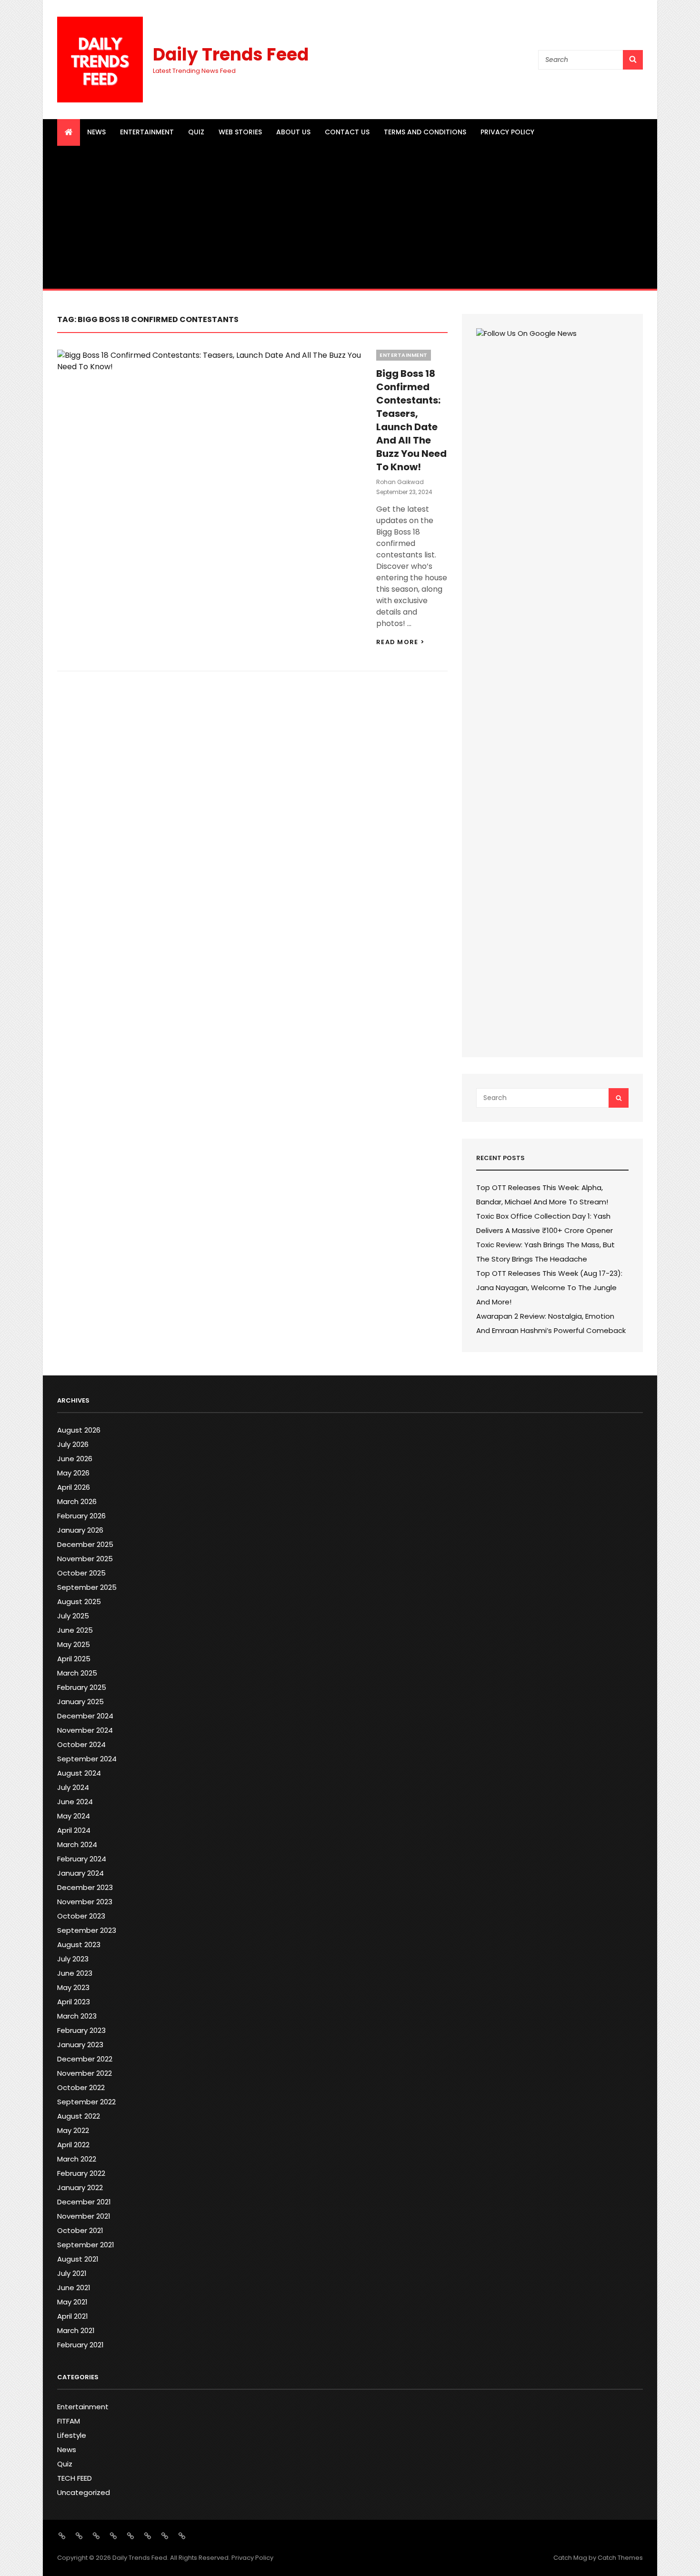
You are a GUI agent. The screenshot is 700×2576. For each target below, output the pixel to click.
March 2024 (77, 1844)
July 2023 (73, 1959)
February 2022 (81, 2173)
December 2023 (85, 1887)
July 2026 (73, 1444)
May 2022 (73, 2130)
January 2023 (80, 2045)
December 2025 (85, 1544)
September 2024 (87, 1759)
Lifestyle (72, 2435)
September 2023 (87, 1930)
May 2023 (73, 1987)
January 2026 (80, 1530)
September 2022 (86, 2102)
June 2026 (75, 1459)
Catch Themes (620, 2558)
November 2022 (85, 2073)
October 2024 (81, 1744)
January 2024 (80, 1873)
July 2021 (72, 2273)
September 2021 (86, 2245)
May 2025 (74, 1644)
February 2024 (82, 1859)
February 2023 (81, 2030)
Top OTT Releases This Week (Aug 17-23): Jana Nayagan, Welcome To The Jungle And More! (549, 1288)
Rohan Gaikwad (400, 482)
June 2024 (75, 1802)
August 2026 (79, 1430)
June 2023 (75, 1973)
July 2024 (73, 1787)
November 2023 (85, 1902)
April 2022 (73, 2145)
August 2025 (79, 1601)
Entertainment (147, 132)
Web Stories (240, 132)
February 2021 (80, 2345)
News (96, 132)
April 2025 (74, 1659)
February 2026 (81, 1516)
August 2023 (79, 1945)
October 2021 (80, 2230)
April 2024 (74, 1830)
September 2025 (87, 1587)
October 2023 (81, 1916)
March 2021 (76, 2330)
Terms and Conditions (425, 132)
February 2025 (82, 1687)
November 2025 (85, 1559)
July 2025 (73, 1616)
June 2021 (74, 2288)
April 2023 (74, 2002)
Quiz (196, 132)
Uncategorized (84, 2492)
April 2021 (73, 2316)
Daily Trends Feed (231, 55)
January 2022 (80, 2187)
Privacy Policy (507, 132)
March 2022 (77, 2159)
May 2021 (72, 2302)
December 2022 (85, 2059)
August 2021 (78, 2259)
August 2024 (79, 1773)
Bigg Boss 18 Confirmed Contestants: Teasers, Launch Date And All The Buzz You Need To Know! (411, 420)
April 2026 (74, 1487)
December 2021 (84, 2202)
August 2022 (79, 2116)
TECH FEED (75, 2478)
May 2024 (74, 1816)
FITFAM (69, 2421)
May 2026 (73, 1473)
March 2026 (77, 1501)
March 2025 (77, 1673)
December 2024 (85, 1716)
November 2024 (85, 1730)
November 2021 (84, 2216)
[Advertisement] (350, 217)
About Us (293, 132)
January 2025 (80, 1702)
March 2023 (77, 2016)
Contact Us (347, 132)
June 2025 (75, 1630)
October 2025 (81, 1573)
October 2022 (81, 2087)
